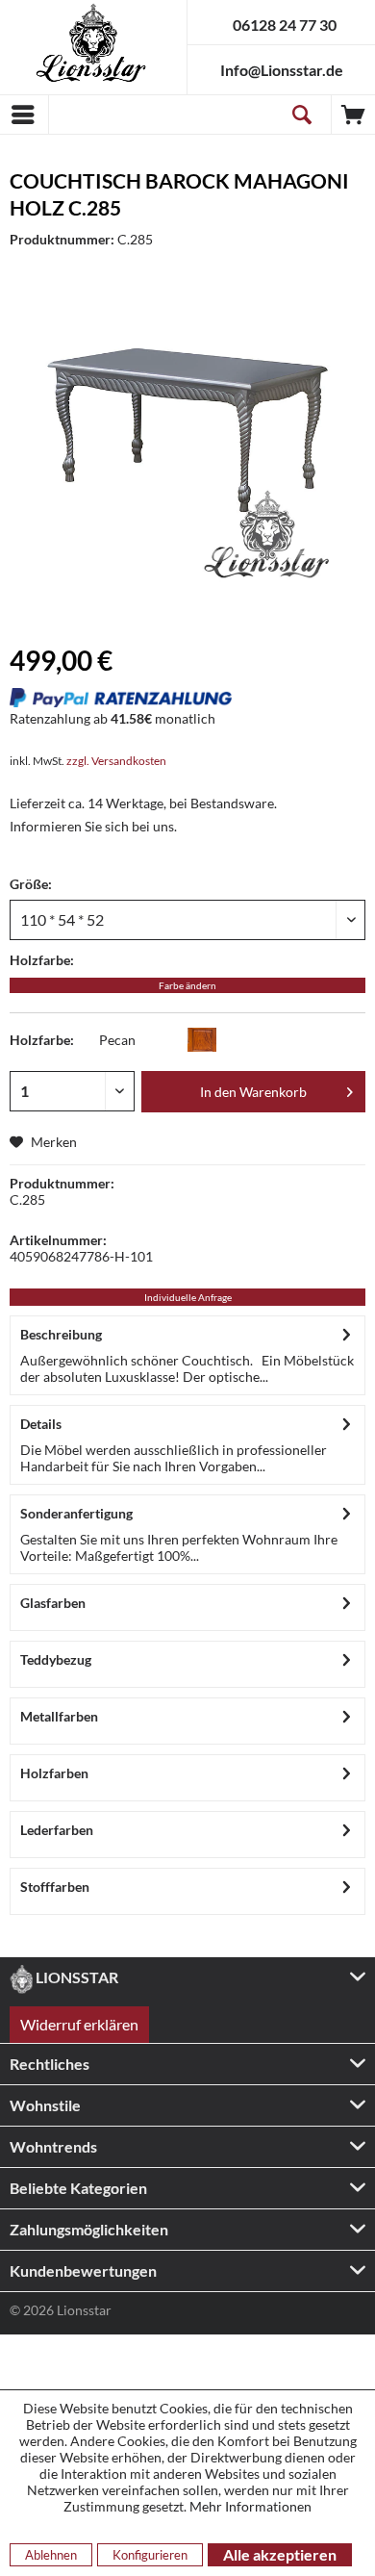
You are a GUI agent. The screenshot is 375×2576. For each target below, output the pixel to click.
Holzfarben (54, 1773)
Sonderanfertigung (76, 1513)
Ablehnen (51, 2555)
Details (41, 1424)
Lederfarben (57, 1830)
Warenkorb (353, 115)
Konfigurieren (150, 2555)
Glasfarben (53, 1603)
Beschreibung (61, 1334)
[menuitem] (24, 115)
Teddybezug (56, 1659)
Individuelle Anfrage (188, 1297)
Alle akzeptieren (280, 2554)
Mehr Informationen (250, 2506)
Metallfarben (59, 1716)
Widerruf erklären (79, 2024)
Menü (24, 115)
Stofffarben (55, 1887)
